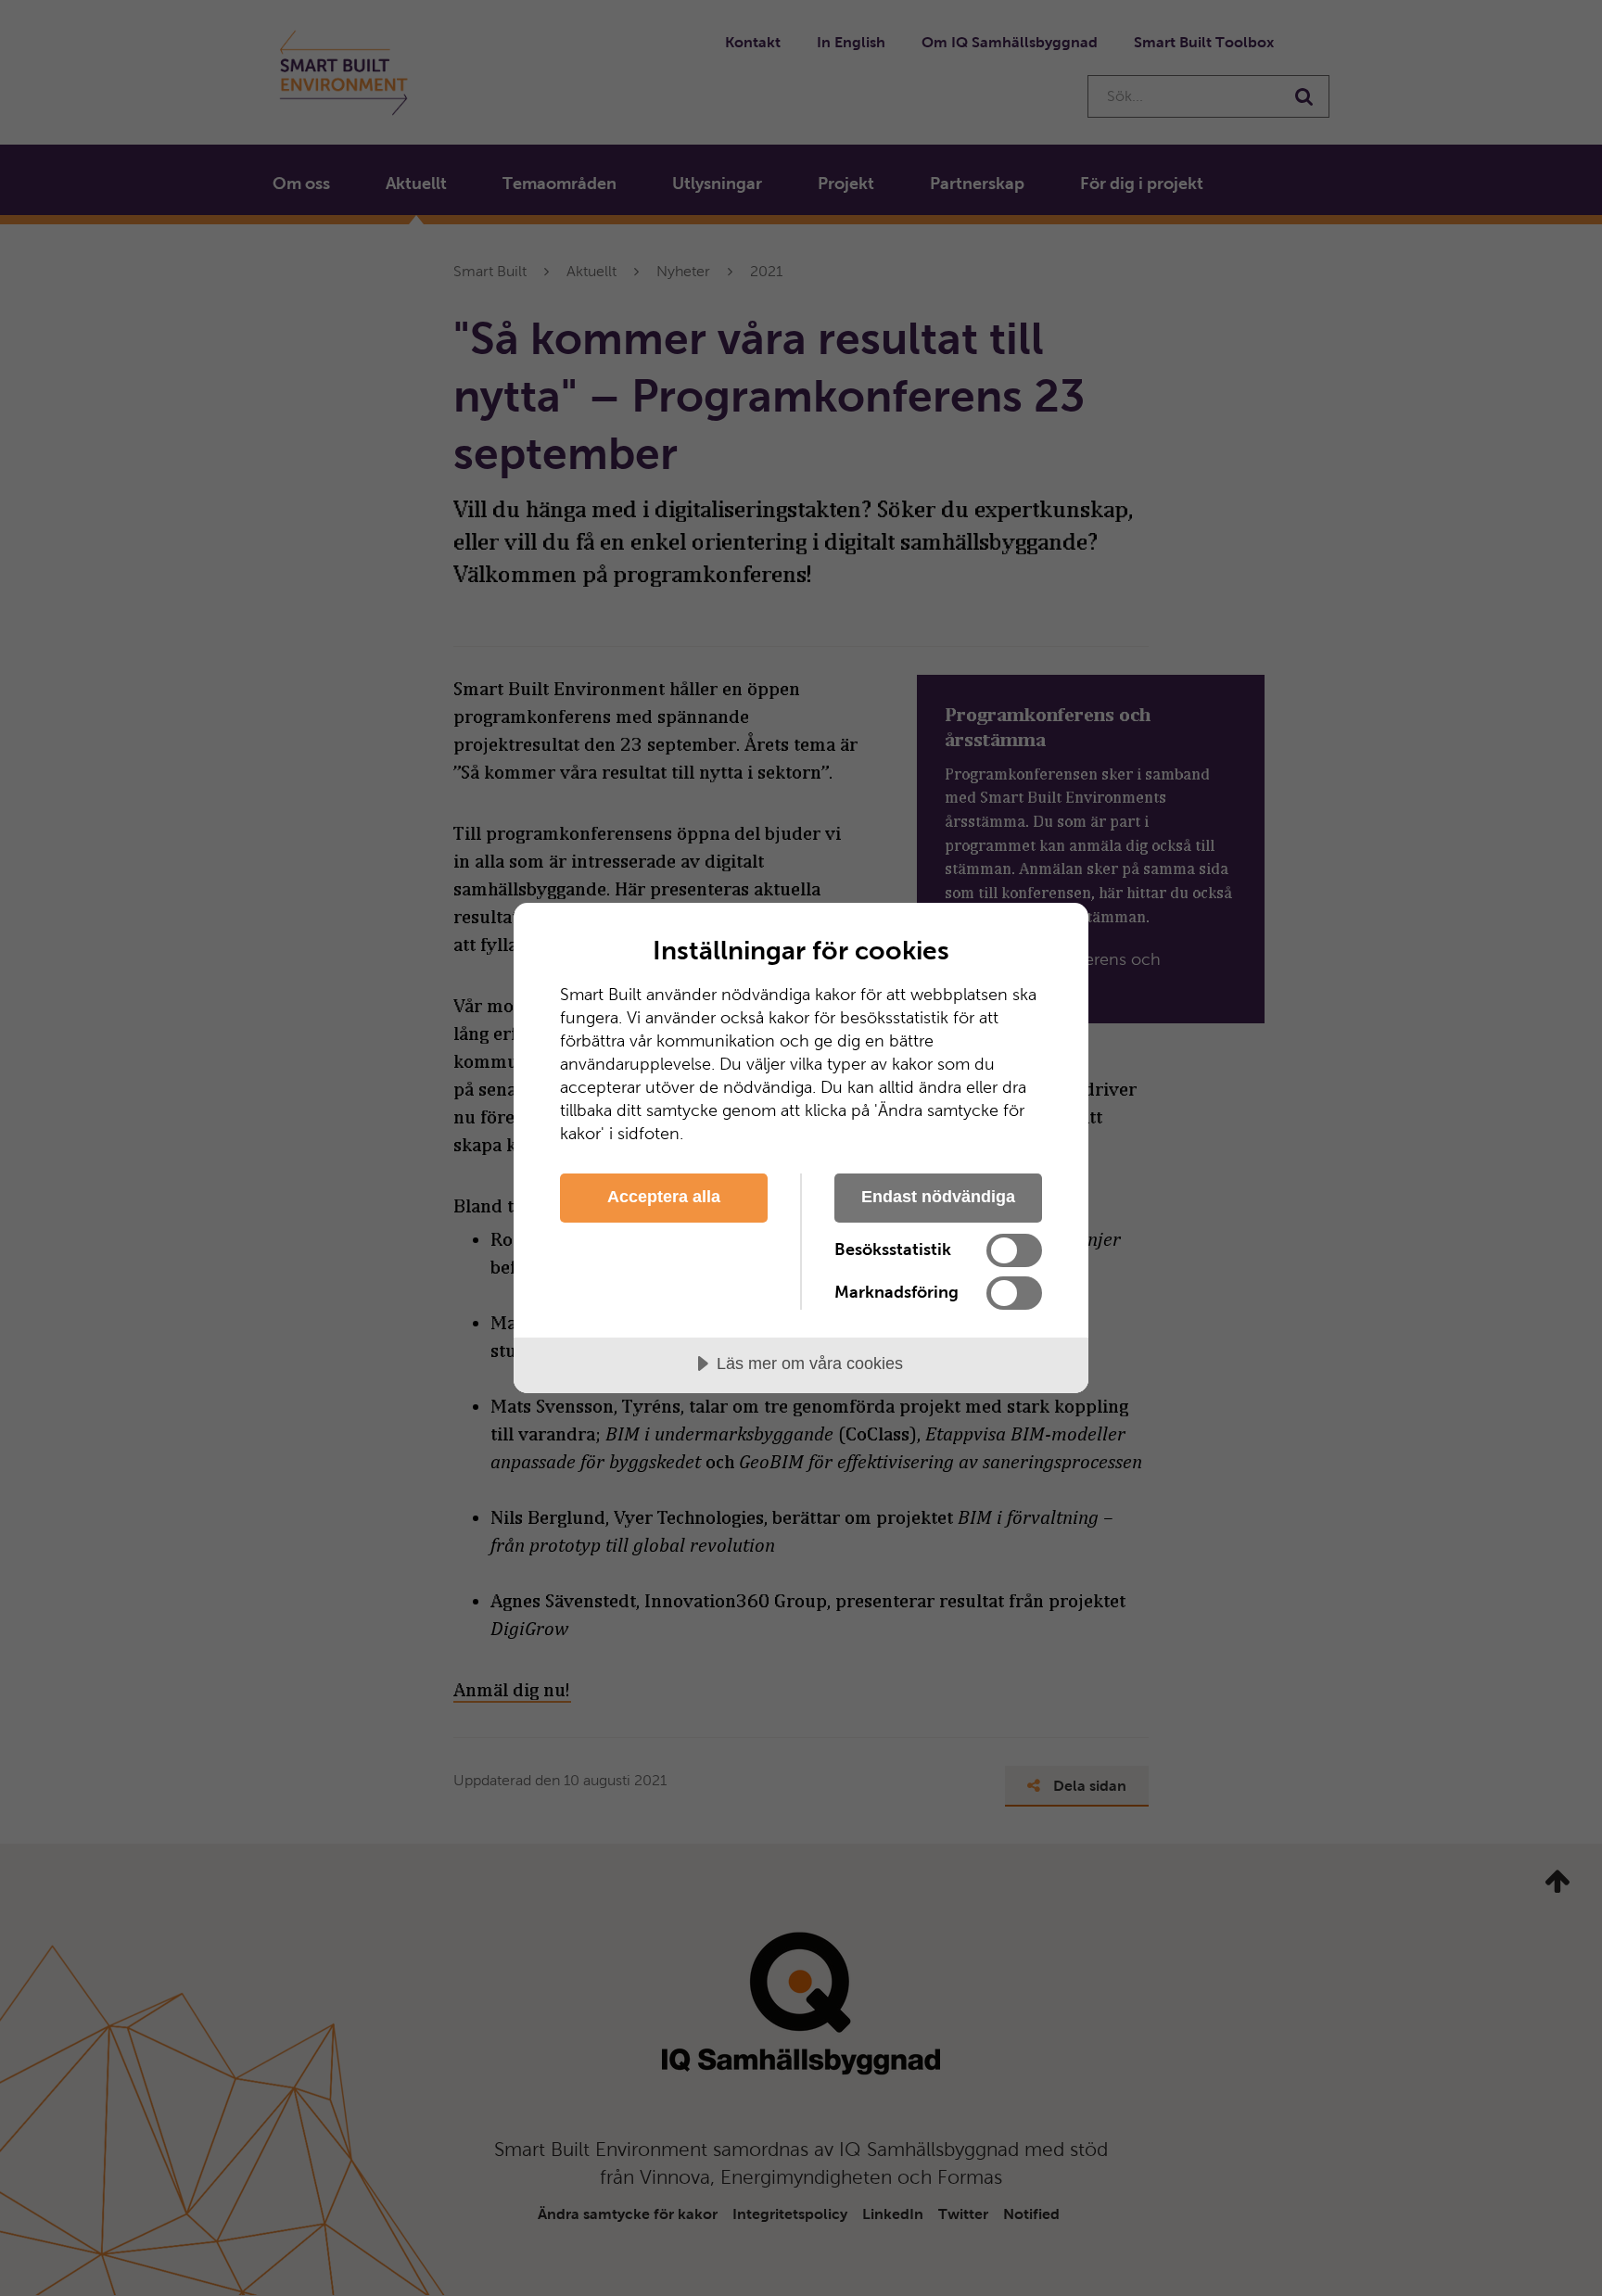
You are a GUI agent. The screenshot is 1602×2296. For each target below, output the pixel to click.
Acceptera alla (664, 1197)
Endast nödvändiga (938, 1197)
